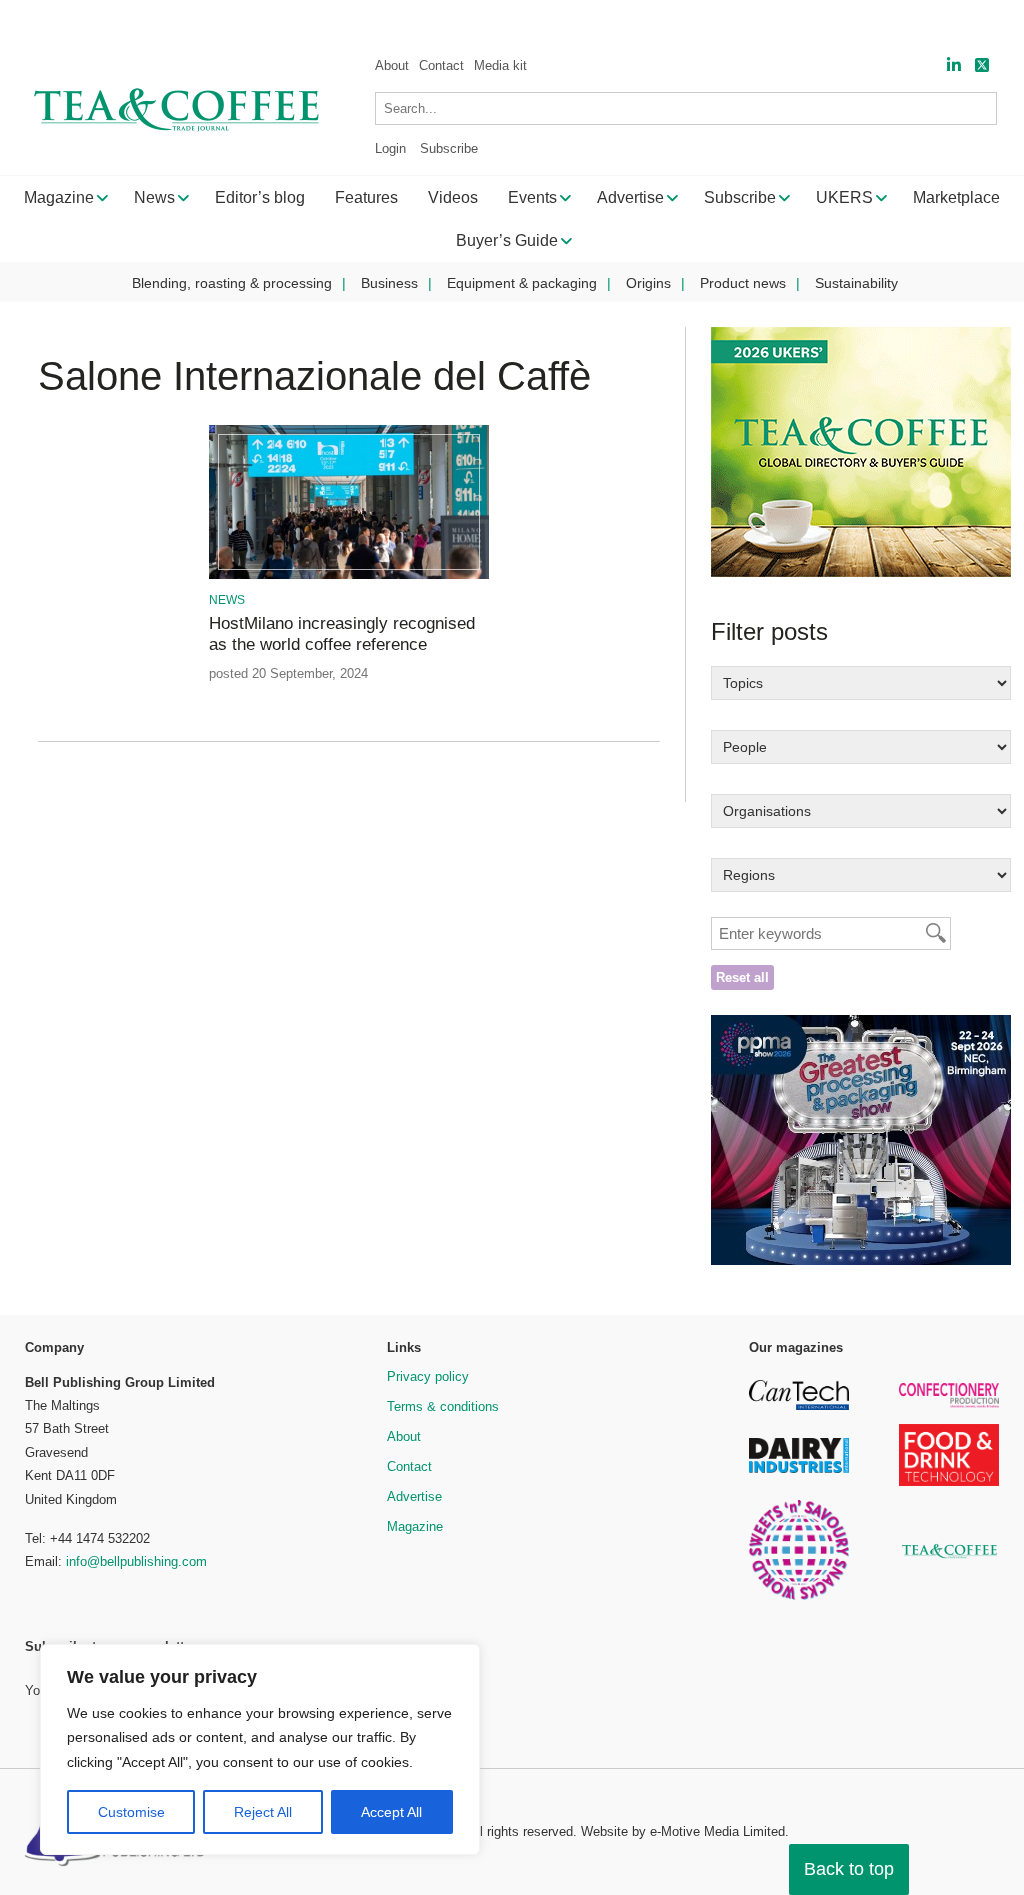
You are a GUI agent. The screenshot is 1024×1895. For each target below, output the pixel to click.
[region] (260, 1750)
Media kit (500, 65)
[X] (982, 65)
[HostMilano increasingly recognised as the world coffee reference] (349, 575)
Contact (441, 65)
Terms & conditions (443, 1406)
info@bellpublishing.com (136, 1561)
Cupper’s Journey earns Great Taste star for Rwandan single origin (341, 20)
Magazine (415, 1526)
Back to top (849, 1869)
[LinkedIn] (954, 65)
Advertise (414, 1496)
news (227, 600)
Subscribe (449, 148)
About (392, 65)
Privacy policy (428, 1376)
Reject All (263, 1812)
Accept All (391, 1812)
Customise (131, 1812)
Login (390, 148)
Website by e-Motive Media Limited (683, 1831)
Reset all (742, 977)
